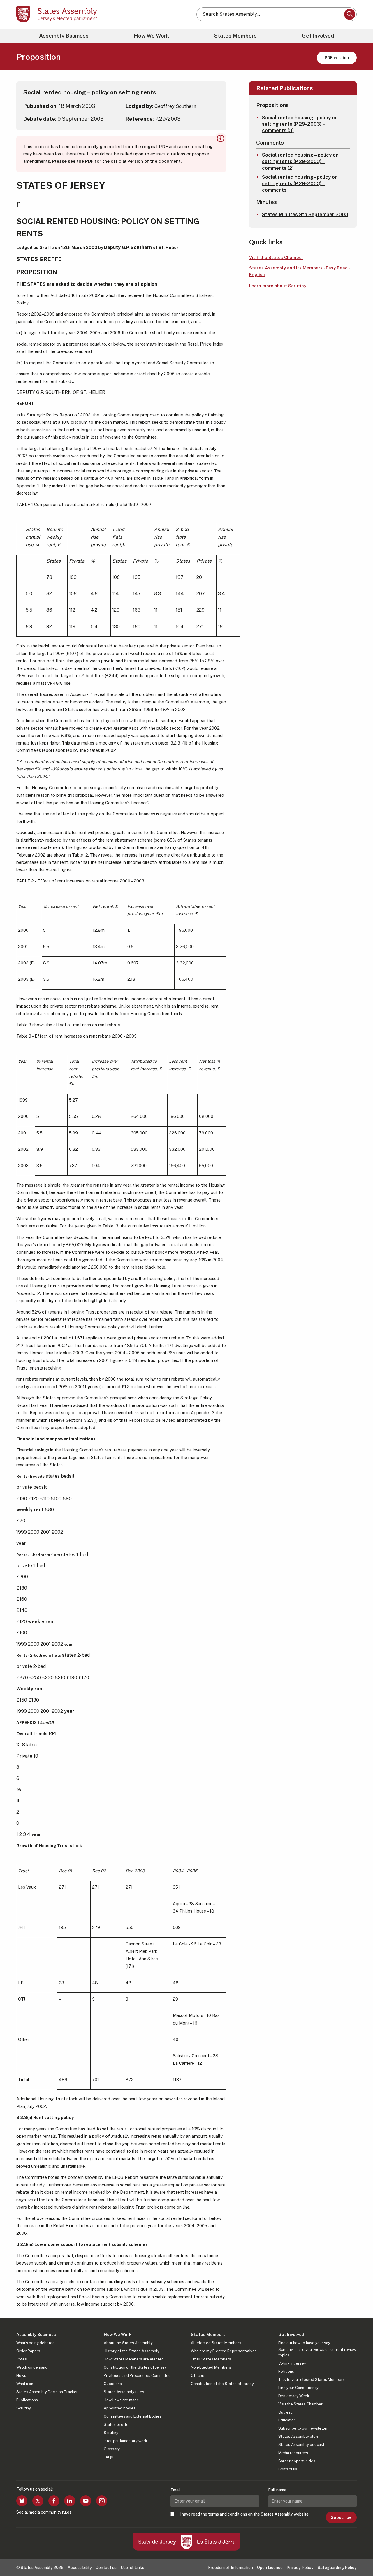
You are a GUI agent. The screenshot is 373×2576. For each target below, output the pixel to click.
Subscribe (341, 2517)
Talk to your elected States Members (312, 2380)
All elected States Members (216, 2343)
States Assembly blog (298, 2436)
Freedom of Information (231, 2568)
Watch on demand (32, 2367)
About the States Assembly (128, 2343)
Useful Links (132, 2568)
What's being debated (36, 2343)
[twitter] (38, 2501)
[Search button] (350, 14)
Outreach (286, 2412)
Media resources (293, 2453)
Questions (113, 2384)
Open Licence (270, 2568)
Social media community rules (44, 2512)
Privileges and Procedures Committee (137, 2376)
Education (287, 2420)
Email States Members (211, 2359)
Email (176, 2490)
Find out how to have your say (304, 2343)
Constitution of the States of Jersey (135, 2367)
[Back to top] (359, 2556)
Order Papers (28, 2351)
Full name (277, 2490)
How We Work (151, 36)
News (21, 2376)
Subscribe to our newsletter (303, 2428)
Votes (22, 2359)
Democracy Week (294, 2396)
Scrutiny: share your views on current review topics (317, 2352)
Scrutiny (24, 2408)
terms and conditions (228, 2514)
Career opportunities (297, 2461)
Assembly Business (64, 36)
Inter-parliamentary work (125, 2441)
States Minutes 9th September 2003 (305, 214)
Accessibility (80, 2568)
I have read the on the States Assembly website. (244, 2514)
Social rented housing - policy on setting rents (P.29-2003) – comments (300, 183)
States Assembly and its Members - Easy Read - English (300, 271)
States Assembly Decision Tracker (47, 2392)
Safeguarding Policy (337, 2568)
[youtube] (86, 2501)
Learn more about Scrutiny (278, 286)
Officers (198, 2376)
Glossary (112, 2449)
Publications (27, 2400)
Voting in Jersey (292, 2363)
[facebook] (54, 2501)
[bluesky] (22, 2501)
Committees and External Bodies (133, 2416)
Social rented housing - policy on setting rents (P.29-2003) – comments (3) (300, 124)
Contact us (288, 2469)
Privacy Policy (300, 2568)
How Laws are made (121, 2400)
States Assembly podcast (301, 2445)
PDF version (337, 58)
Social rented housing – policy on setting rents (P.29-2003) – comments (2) (300, 161)
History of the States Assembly (132, 2351)
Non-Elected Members (211, 2367)
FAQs (108, 2457)
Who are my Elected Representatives (224, 2351)
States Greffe (116, 2424)
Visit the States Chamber (276, 257)
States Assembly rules (124, 2392)
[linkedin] (70, 2501)
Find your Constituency (298, 2388)
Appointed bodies (120, 2408)
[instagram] (102, 2501)
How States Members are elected (134, 2359)
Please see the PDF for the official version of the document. (117, 161)
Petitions (286, 2371)
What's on (25, 2384)
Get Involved (318, 36)
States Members (235, 36)
